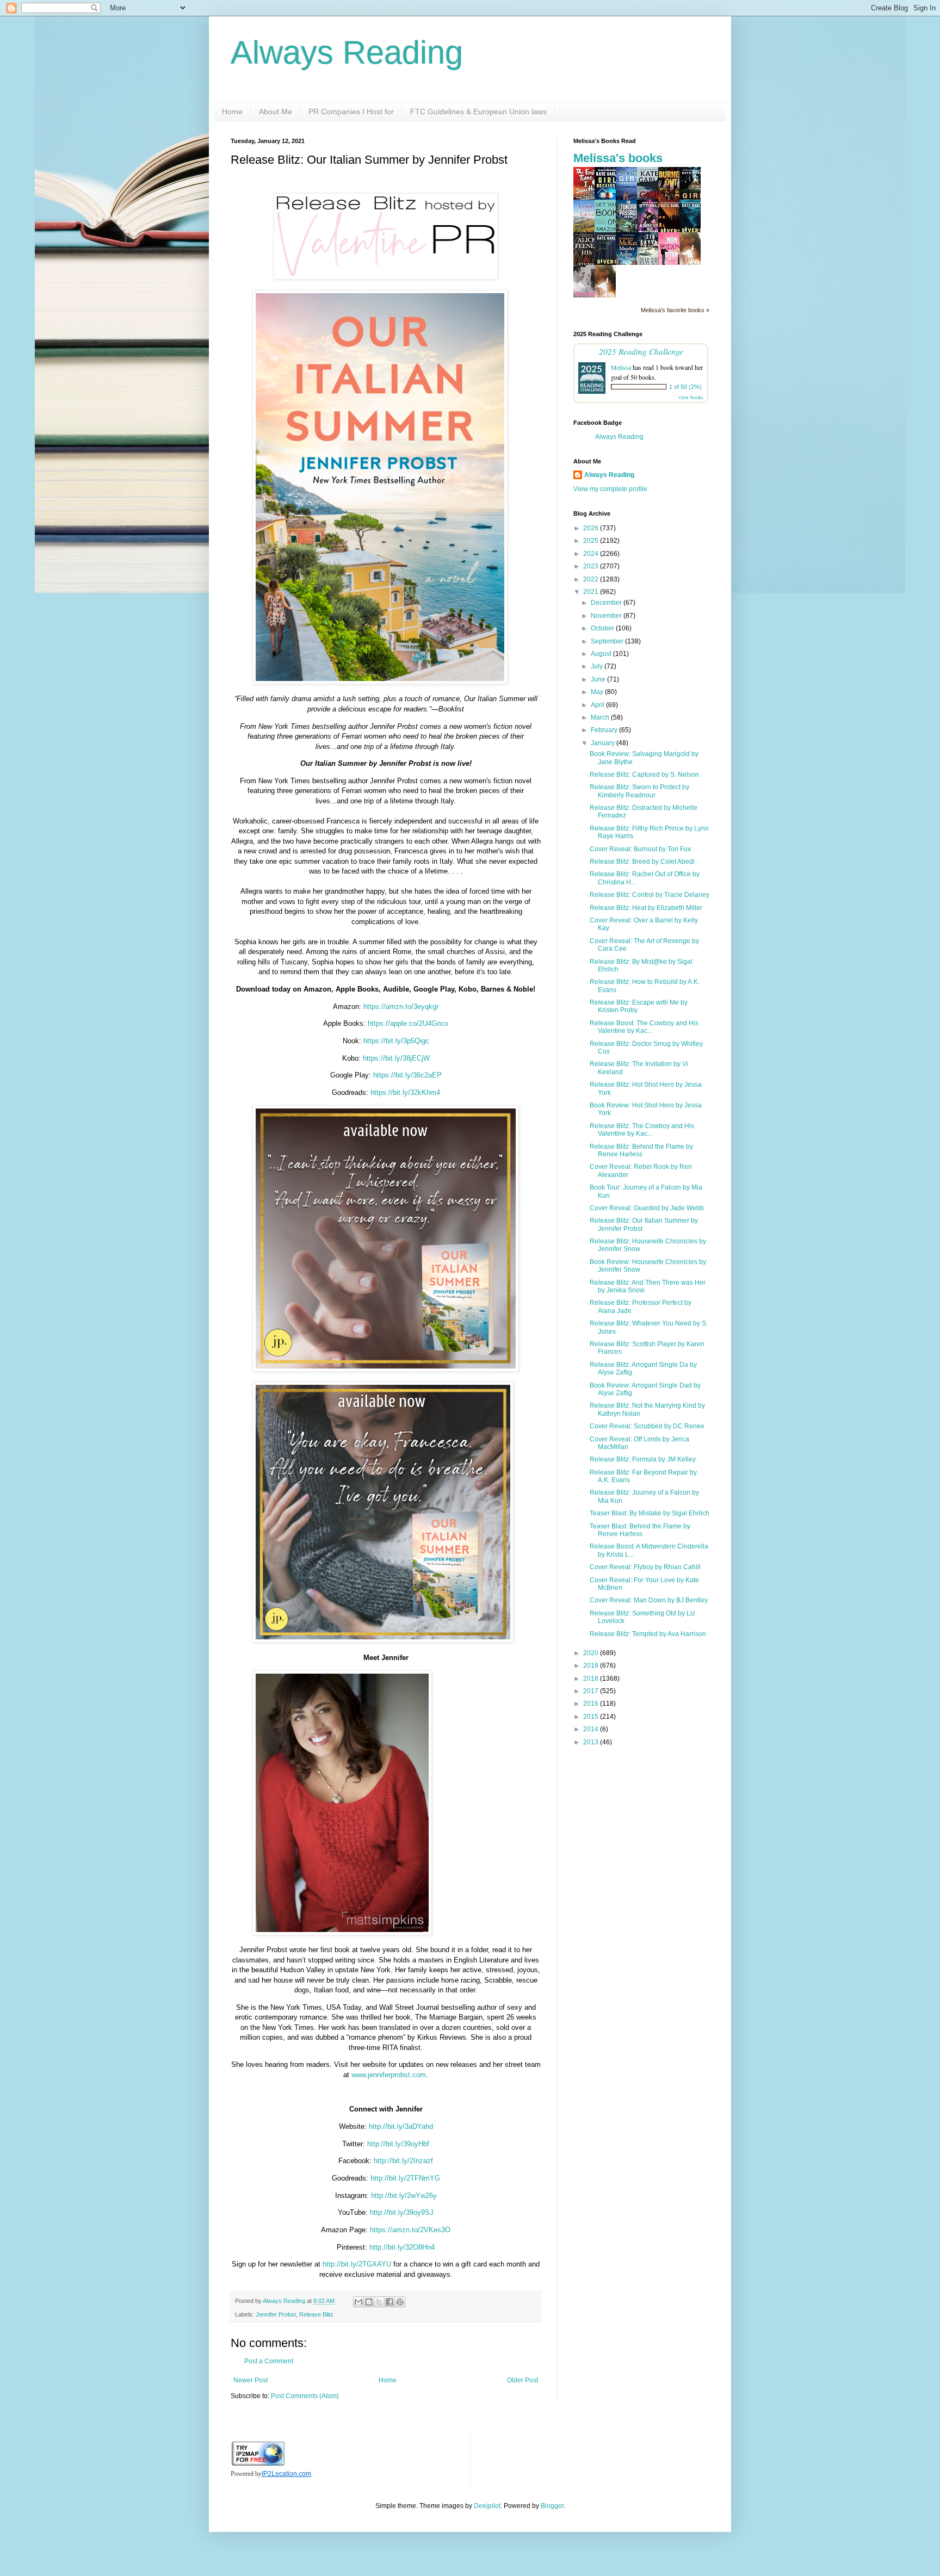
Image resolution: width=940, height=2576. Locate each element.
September (608, 641)
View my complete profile (610, 489)
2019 (592, 1665)
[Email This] (358, 2302)
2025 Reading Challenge (641, 351)
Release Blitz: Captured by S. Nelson (644, 775)
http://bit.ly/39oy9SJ (401, 2212)
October (603, 628)
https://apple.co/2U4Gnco (408, 1023)
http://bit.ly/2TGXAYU (357, 2264)
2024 (592, 554)
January (604, 743)
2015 (592, 1717)
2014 (592, 1729)
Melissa (621, 367)
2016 (592, 1704)
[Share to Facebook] (389, 2302)
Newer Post (251, 2380)
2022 (592, 579)
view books (691, 397)
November (607, 616)
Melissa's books (618, 158)
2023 (592, 566)
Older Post (522, 2380)
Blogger (552, 2506)
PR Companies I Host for (351, 112)
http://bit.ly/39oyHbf (398, 2144)
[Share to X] (379, 2302)
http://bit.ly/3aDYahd (400, 2126)
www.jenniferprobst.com (389, 2075)
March (601, 717)
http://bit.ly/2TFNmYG (404, 2178)
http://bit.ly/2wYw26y (403, 2196)
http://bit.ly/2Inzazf (402, 2161)
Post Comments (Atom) (305, 2396)
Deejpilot (487, 2506)
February (605, 730)
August (602, 654)
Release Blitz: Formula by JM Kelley (643, 1459)
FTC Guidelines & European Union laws (478, 112)
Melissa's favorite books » (675, 310)
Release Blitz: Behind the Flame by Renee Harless (641, 1150)
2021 (592, 592)
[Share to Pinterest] (400, 2302)
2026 (592, 528)
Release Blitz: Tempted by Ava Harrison (648, 1634)
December (607, 603)
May (598, 692)
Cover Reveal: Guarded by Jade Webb (647, 1208)
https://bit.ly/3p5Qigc (396, 1041)
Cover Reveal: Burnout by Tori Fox (640, 849)
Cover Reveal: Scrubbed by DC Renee (647, 1426)
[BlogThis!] (369, 2302)
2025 (592, 541)
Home (232, 112)
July (598, 666)
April (598, 705)
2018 (592, 1679)
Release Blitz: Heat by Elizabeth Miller (646, 908)
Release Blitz (316, 2314)
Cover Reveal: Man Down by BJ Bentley (649, 1600)
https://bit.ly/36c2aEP (407, 1075)
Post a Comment (269, 2361)
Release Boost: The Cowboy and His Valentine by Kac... (644, 1027)
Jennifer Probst (276, 2314)
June (599, 679)
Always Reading (347, 52)
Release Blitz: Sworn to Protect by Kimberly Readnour (639, 791)
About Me (276, 112)
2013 (592, 1742)
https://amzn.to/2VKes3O (409, 2230)
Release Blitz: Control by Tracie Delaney (650, 895)
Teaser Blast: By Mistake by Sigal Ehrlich (650, 1513)
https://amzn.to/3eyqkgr (401, 1007)
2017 (592, 1691)
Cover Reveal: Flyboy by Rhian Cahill (645, 1567)
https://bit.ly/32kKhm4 (405, 1092)
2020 (592, 1653)
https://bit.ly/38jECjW (396, 1058)
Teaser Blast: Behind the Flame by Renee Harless (640, 1530)
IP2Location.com (286, 2474)
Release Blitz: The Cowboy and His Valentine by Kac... (642, 1130)
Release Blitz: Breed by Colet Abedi (642, 862)
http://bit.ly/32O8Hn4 (402, 2247)
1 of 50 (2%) (685, 387)
